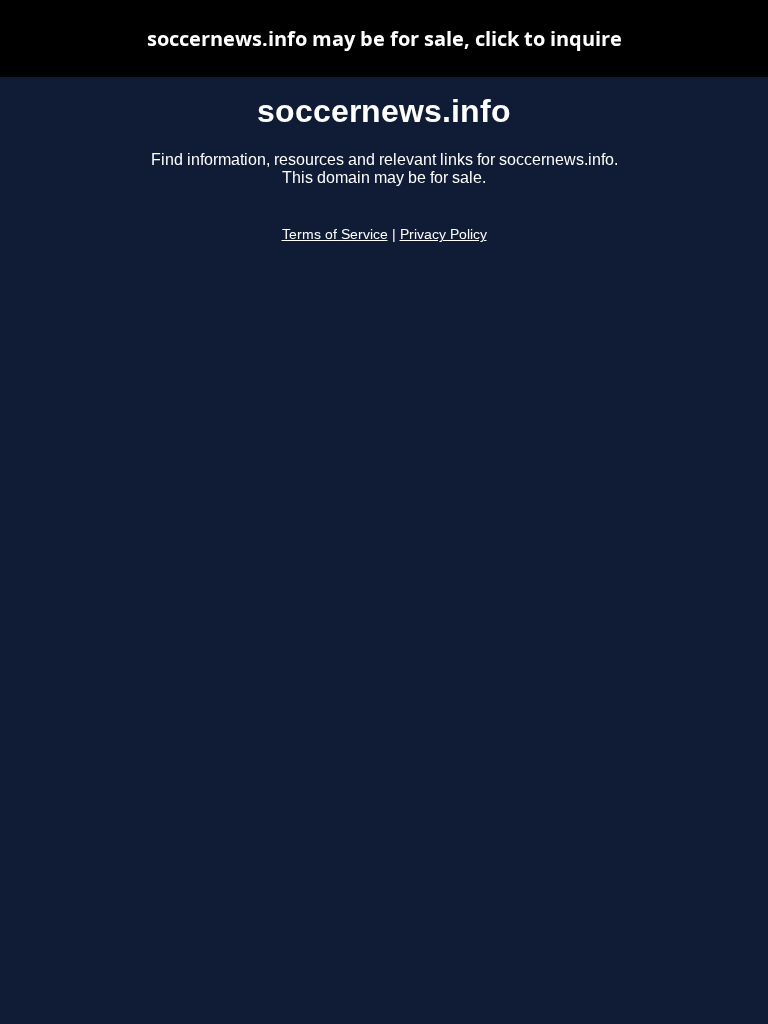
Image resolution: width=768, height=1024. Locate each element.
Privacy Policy (443, 234)
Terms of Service (335, 234)
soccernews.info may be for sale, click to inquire (384, 38)
